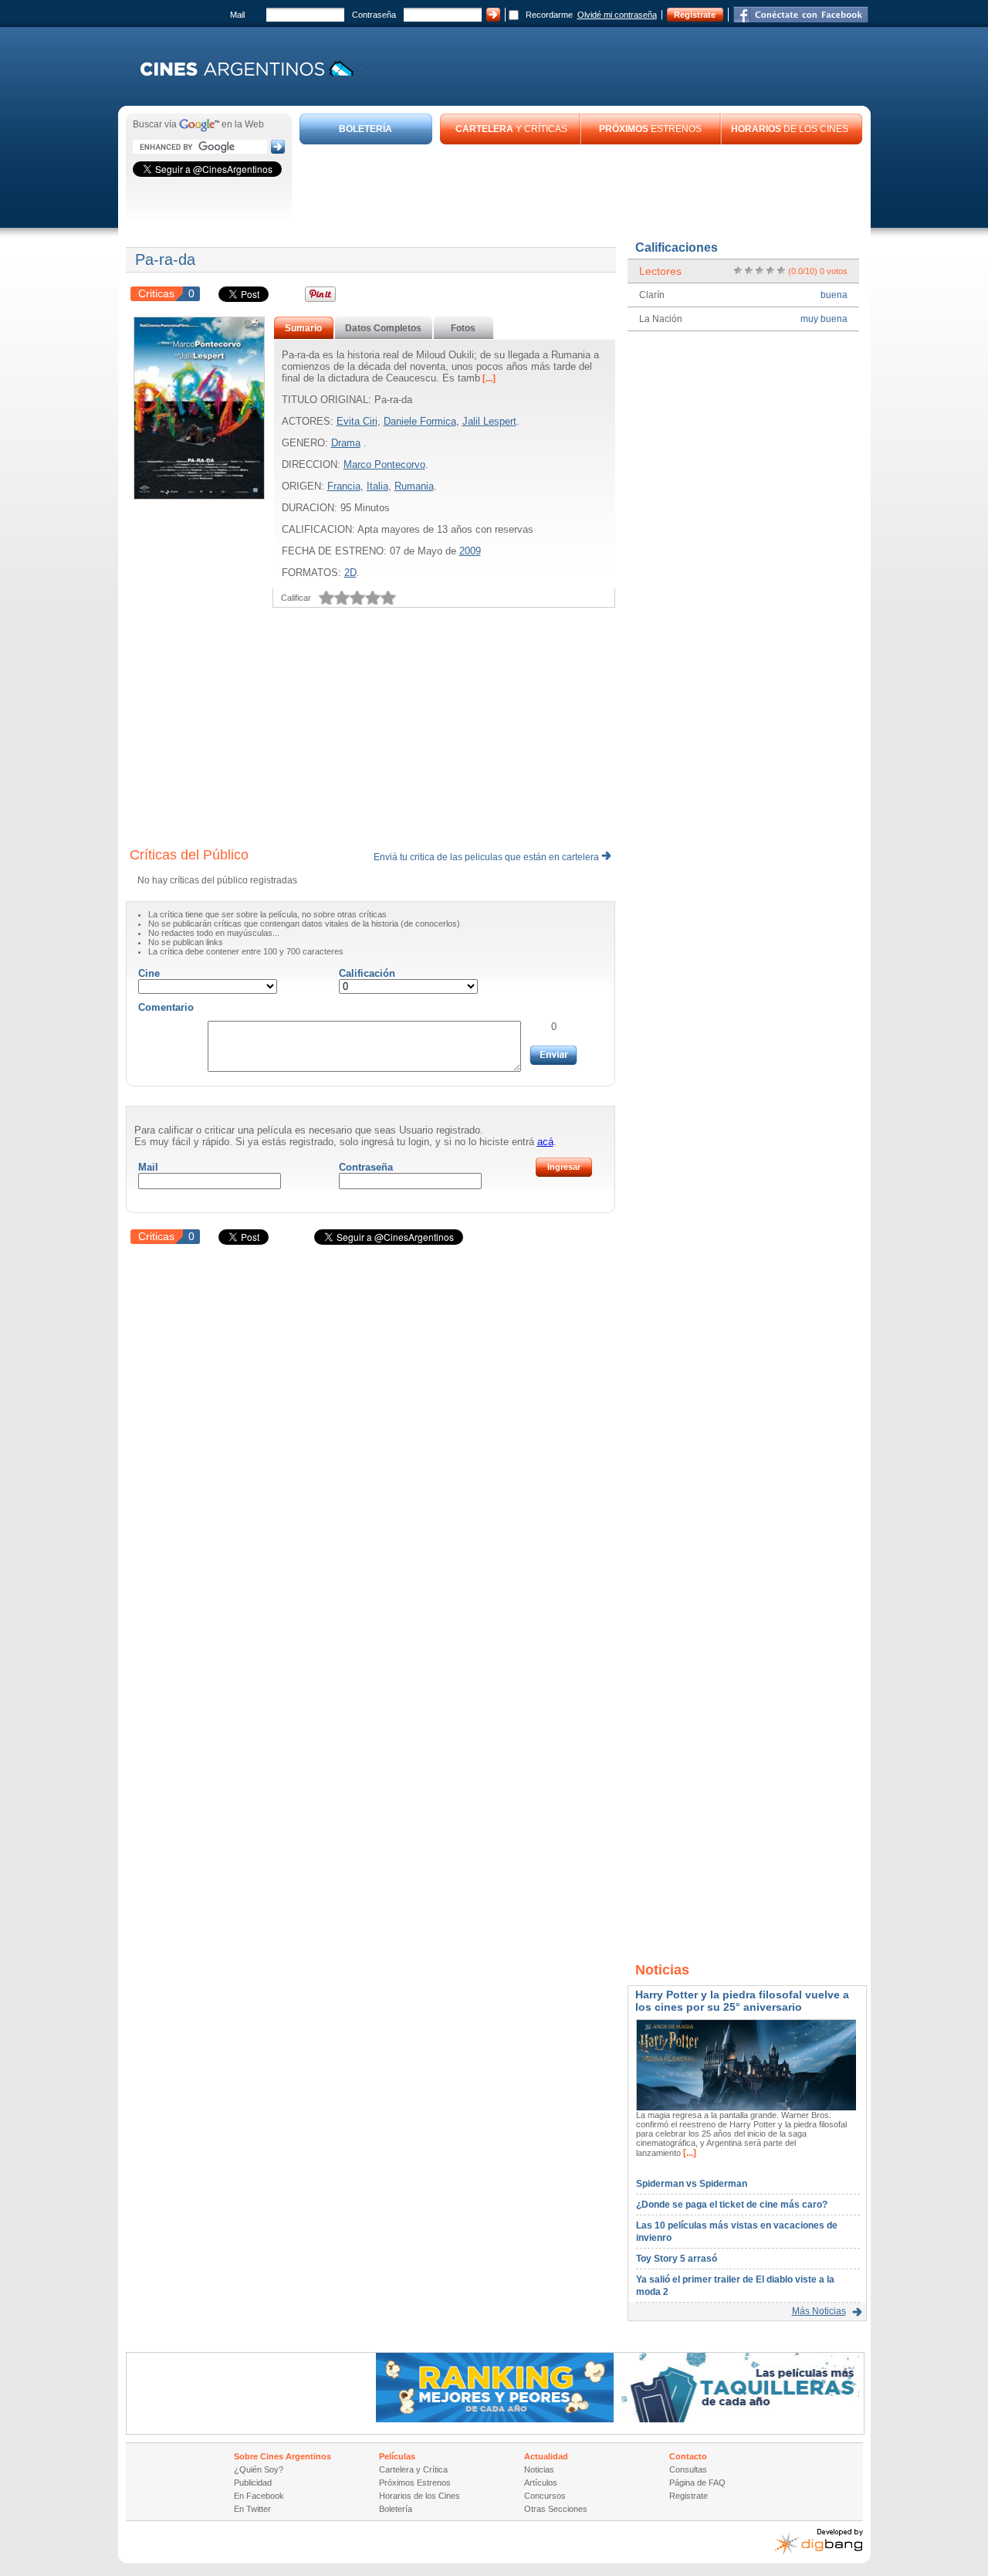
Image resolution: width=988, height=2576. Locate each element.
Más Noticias (819, 2311)
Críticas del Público (189, 855)
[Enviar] (553, 1055)
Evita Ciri (357, 421)
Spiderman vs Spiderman (692, 2184)
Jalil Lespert (489, 421)
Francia (344, 486)
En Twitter (252, 2509)
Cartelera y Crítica (413, 2469)
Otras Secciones (556, 2509)
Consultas (688, 2469)
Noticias (539, 2469)
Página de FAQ (697, 2483)
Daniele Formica (420, 421)
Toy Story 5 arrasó (677, 2259)
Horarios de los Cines (420, 2496)
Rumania (414, 486)
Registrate (695, 15)
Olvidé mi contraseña (617, 15)
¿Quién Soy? (259, 2469)
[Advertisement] (581, 187)
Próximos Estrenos (415, 2483)
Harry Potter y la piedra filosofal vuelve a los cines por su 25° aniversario (742, 2001)
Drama (346, 443)
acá (545, 1142)
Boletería (396, 2509)
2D (350, 573)
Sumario (303, 328)
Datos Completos (383, 328)
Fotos (463, 328)
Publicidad (253, 2483)
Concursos (545, 2496)
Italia (377, 486)
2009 (470, 551)
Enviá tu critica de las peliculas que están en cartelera (487, 857)
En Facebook (259, 2496)
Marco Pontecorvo (384, 464)
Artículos (541, 2483)
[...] (488, 378)
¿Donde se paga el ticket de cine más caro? (732, 2205)
